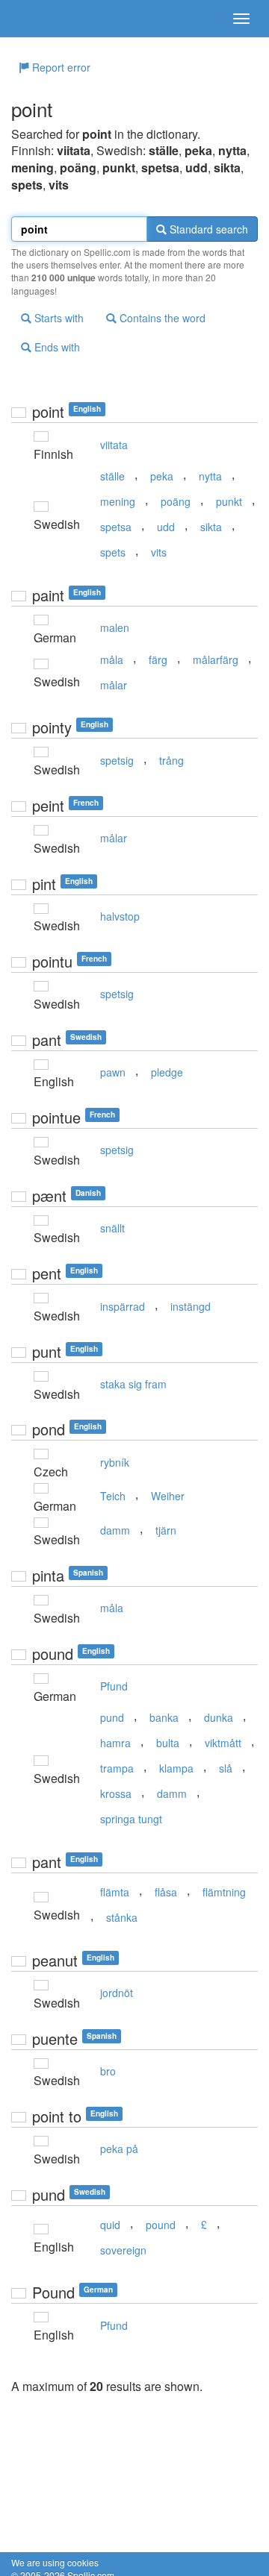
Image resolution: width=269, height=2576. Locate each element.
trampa (117, 1768)
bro (108, 2071)
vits (159, 552)
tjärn (166, 1530)
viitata (114, 445)
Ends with (56, 347)
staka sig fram (133, 1384)
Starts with (58, 318)
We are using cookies (55, 2562)
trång (171, 760)
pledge (167, 1072)
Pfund (114, 1686)
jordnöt (117, 1993)
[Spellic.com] (37, 19)
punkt (229, 501)
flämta (115, 1892)
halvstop (120, 916)
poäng (176, 501)
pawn (113, 1072)
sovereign (123, 2250)
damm (115, 1530)
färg (158, 659)
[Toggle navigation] (241, 19)
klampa (176, 1768)
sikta (211, 527)
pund (112, 1717)
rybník (115, 1462)
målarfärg (216, 659)
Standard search (207, 229)
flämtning (224, 1892)
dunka (219, 1717)
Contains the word (161, 318)
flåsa (166, 1892)
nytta (210, 476)
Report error (60, 67)
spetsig (117, 760)
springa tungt (131, 1819)
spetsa (116, 527)
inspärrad (123, 1306)
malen (115, 627)
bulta (168, 1743)
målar (114, 685)
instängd (191, 1306)
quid (110, 2225)
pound (161, 2225)
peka (162, 476)
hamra (115, 1743)
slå (226, 1768)
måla (112, 659)
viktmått (223, 1743)
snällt (112, 1228)
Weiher (168, 1496)
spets (113, 552)
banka (164, 1717)
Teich (113, 1496)
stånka (122, 1917)
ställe (112, 476)
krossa (116, 1793)
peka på (119, 2149)
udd (166, 527)
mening (118, 501)
